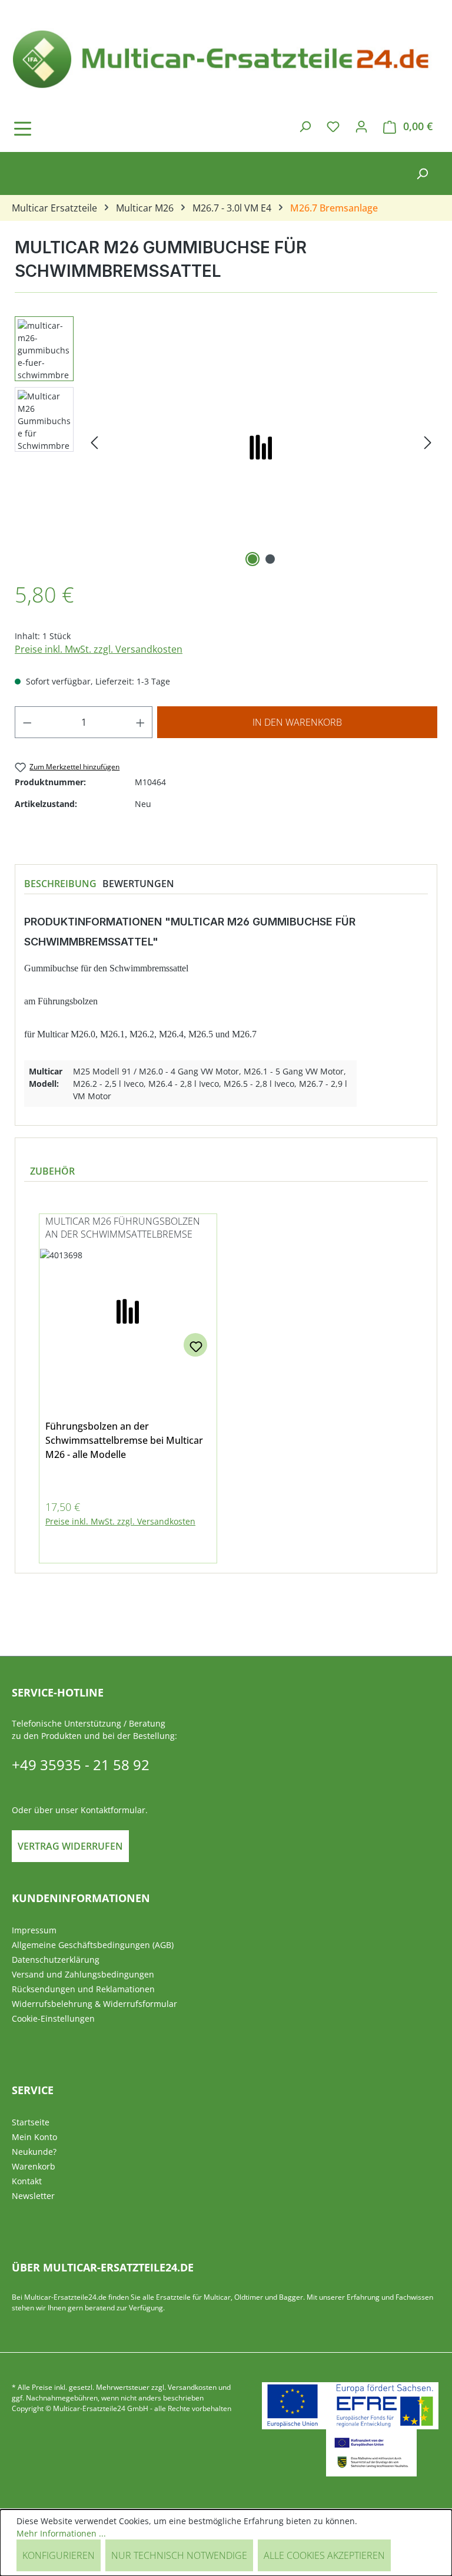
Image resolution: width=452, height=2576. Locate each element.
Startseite (31, 2122)
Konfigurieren (59, 2555)
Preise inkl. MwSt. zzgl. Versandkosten (99, 649)
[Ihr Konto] (361, 126)
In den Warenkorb (297, 722)
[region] (226, 443)
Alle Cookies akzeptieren (324, 2555)
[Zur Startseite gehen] (226, 57)
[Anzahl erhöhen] (141, 722)
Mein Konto (34, 2137)
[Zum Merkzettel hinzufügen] (195, 1345)
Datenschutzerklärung (56, 1960)
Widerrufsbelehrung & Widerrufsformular (94, 2004)
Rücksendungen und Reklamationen (83, 1989)
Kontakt (27, 2181)
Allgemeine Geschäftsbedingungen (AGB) (93, 1945)
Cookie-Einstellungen (53, 2018)
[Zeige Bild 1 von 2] (252, 559)
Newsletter (33, 2196)
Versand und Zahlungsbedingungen (83, 1974)
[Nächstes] (428, 443)
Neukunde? (34, 2152)
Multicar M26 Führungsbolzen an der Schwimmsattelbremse (123, 1228)
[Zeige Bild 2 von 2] (270, 559)
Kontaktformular (113, 1810)
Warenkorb (34, 2166)
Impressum (34, 1930)
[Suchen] (305, 126)
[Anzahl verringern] (27, 722)
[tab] (60, 884)
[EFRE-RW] (371, 2453)
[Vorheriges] (94, 443)
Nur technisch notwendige (179, 2555)
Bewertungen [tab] (138, 884)
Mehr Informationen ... (61, 2533)
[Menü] (56, 128)
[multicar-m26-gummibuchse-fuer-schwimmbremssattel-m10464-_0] (261, 443)
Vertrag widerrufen (70, 1846)
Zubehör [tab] (52, 1171)
